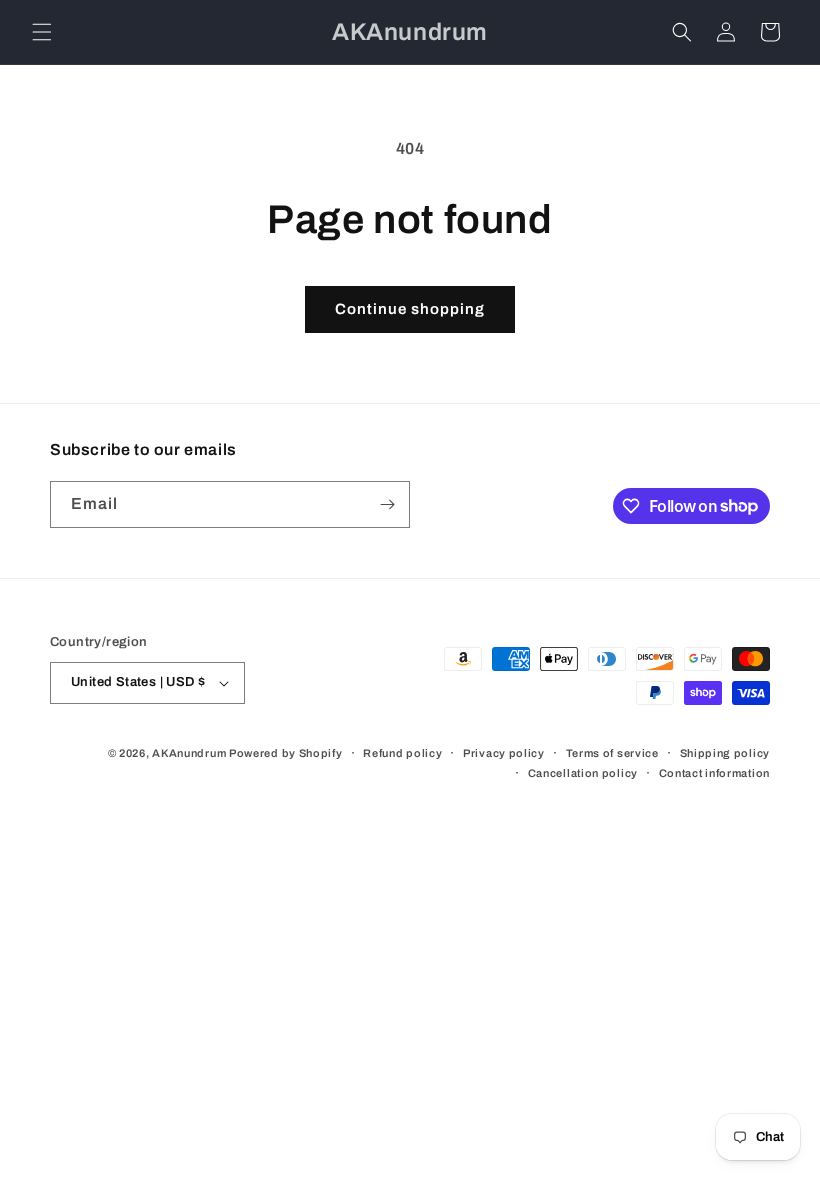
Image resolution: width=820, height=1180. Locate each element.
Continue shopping (410, 309)
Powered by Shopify (286, 753)
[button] (42, 32)
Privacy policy (504, 753)
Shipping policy (725, 753)
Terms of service (612, 753)
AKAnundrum (189, 753)
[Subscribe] (387, 504)
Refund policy (402, 753)
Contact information (714, 773)
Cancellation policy (583, 773)
